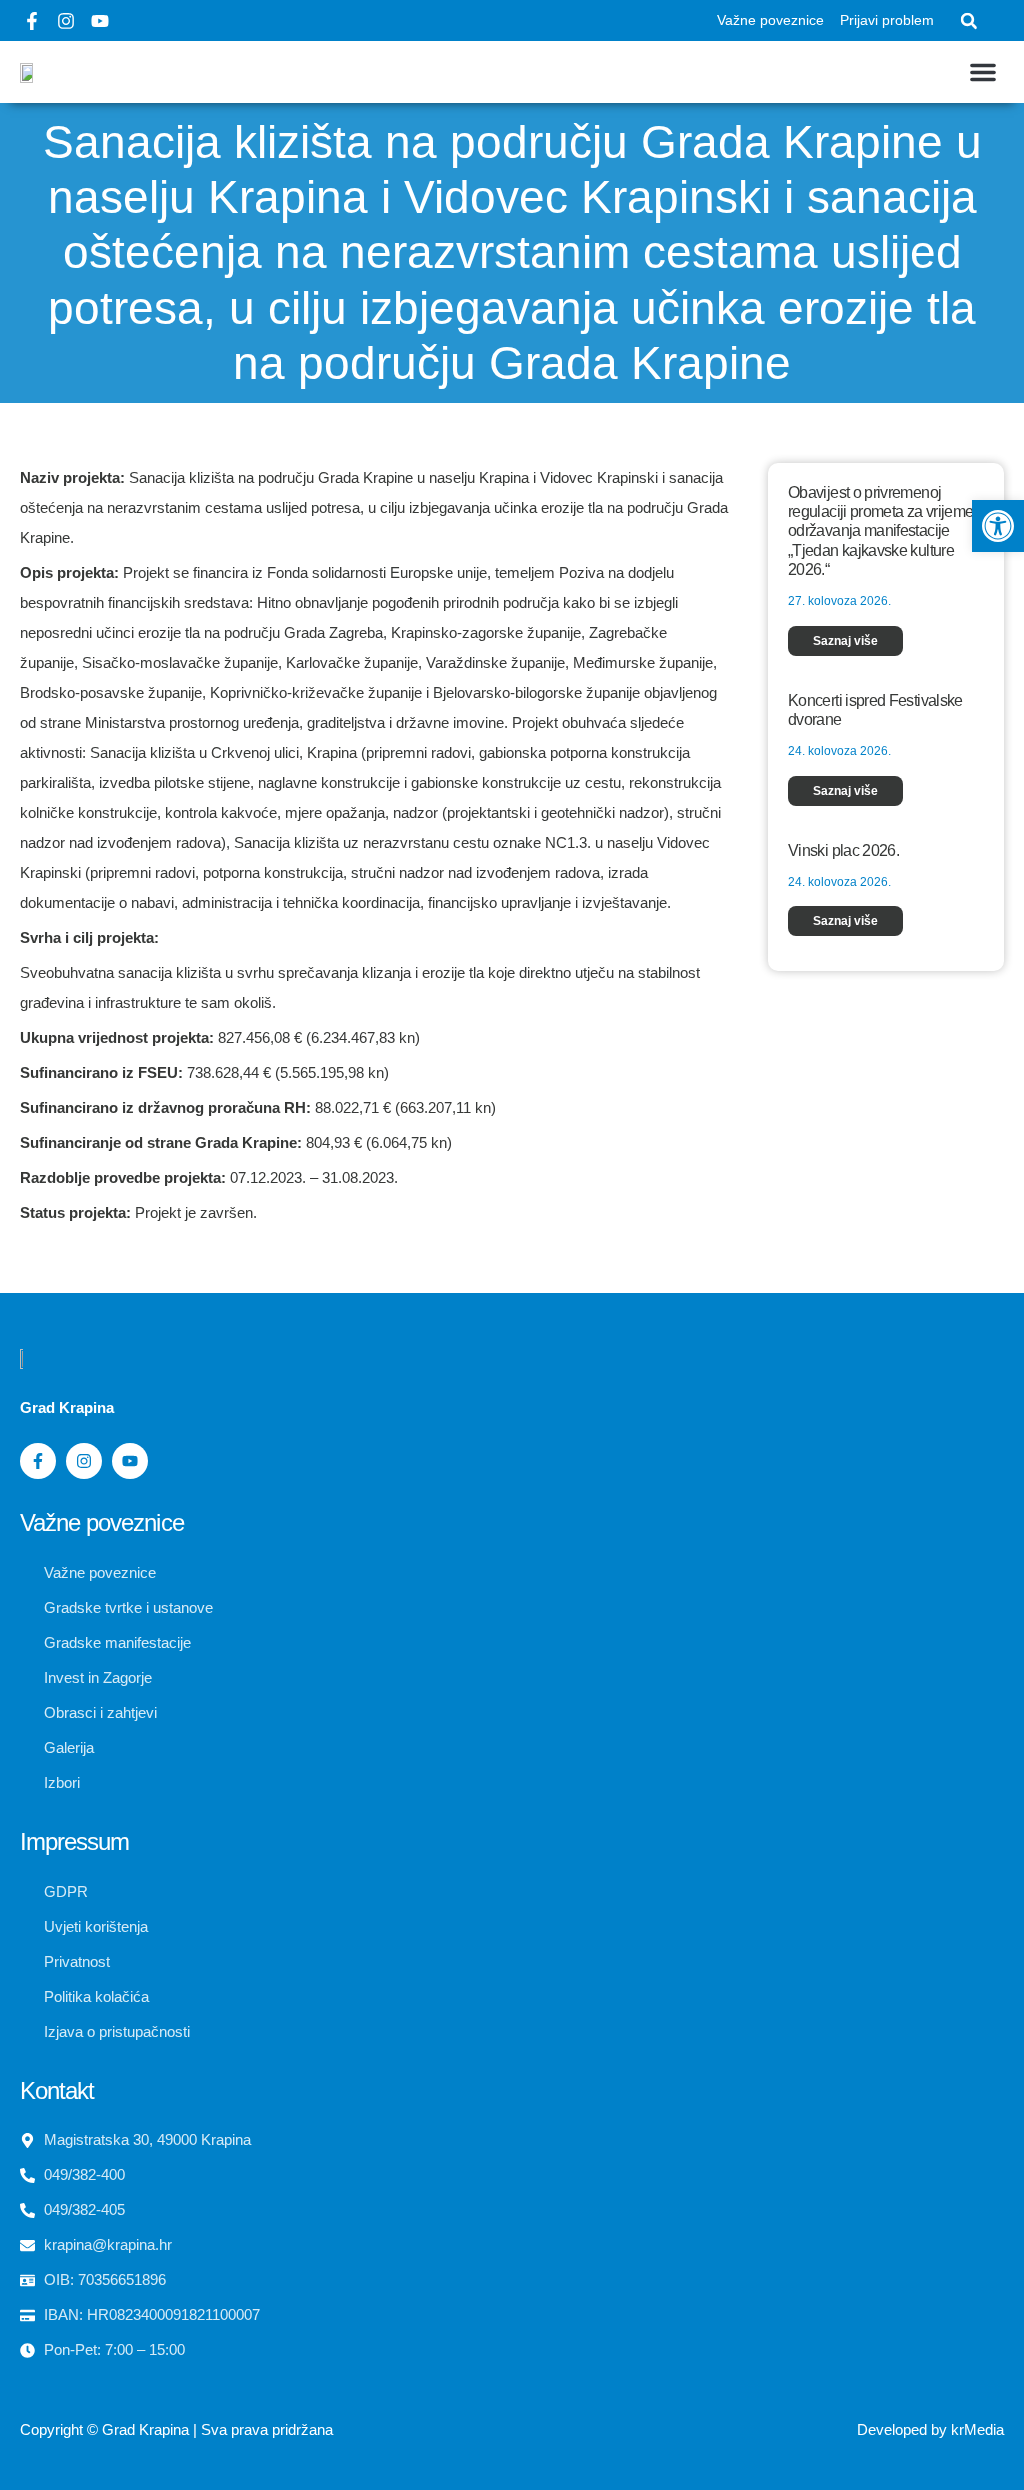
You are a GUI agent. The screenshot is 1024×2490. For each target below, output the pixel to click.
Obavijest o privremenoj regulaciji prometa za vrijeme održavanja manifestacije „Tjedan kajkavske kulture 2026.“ (880, 531)
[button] (969, 21)
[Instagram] (66, 21)
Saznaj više (845, 641)
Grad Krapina (145, 2429)
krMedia (977, 2429)
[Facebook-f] (32, 21)
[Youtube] (100, 21)
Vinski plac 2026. (843, 850)
